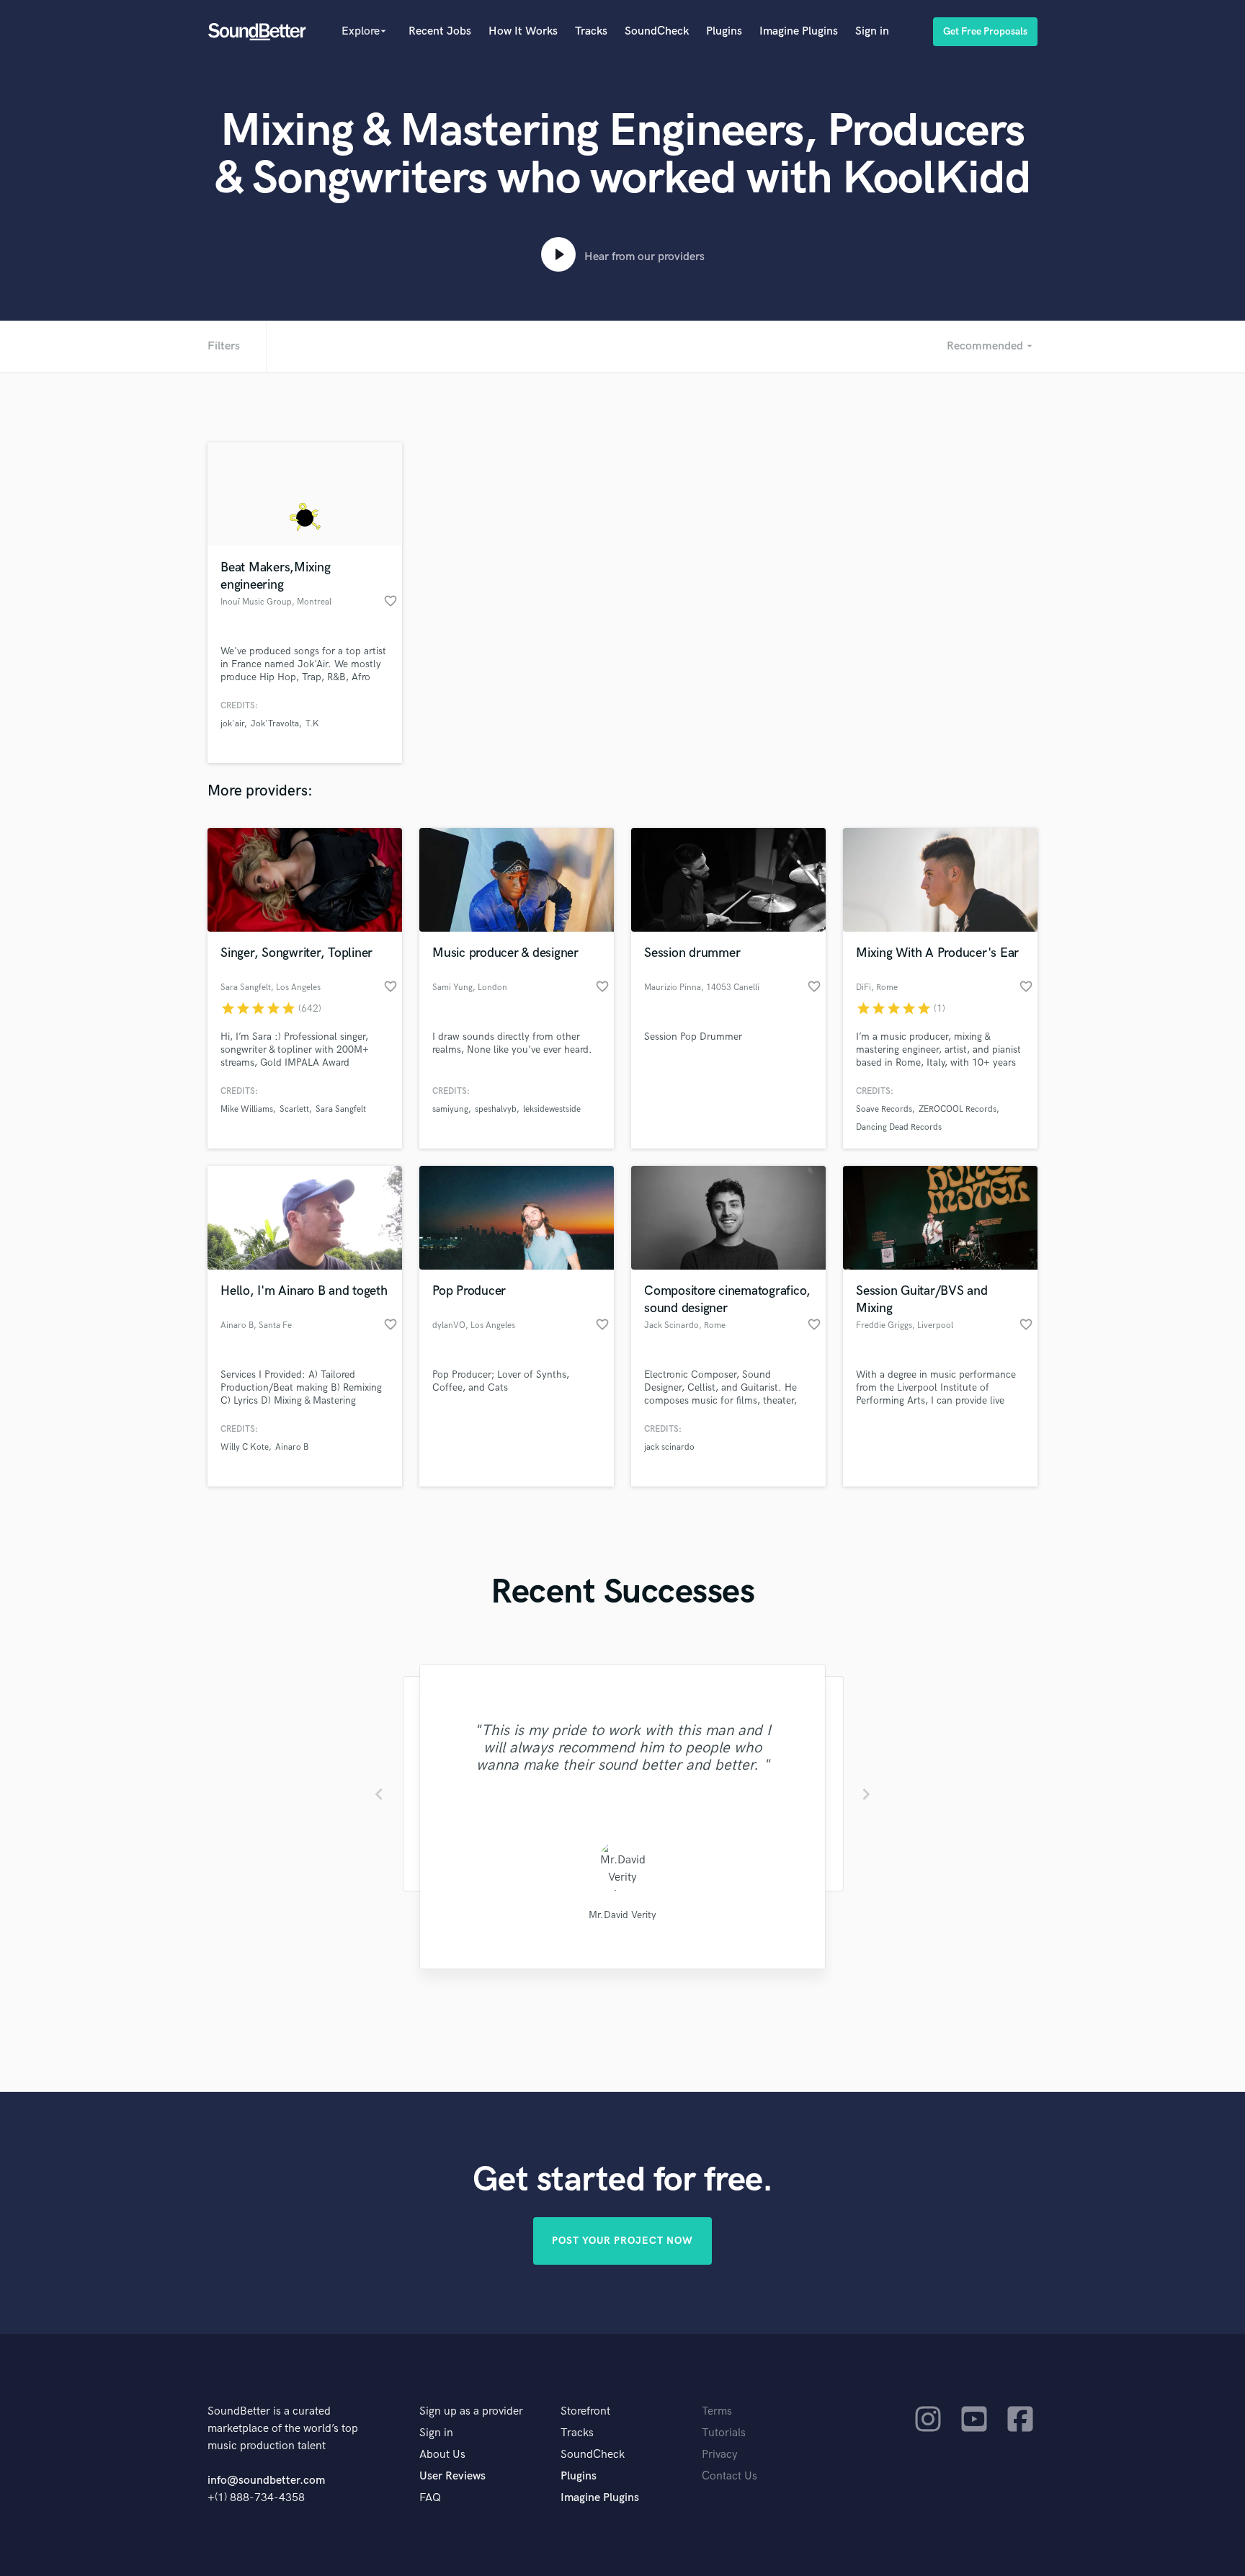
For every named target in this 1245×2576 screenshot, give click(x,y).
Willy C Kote (245, 1447)
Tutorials (724, 2433)
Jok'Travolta (275, 724)
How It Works (523, 31)
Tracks (591, 31)
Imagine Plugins (799, 31)
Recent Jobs (440, 31)
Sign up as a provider (471, 2411)
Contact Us (729, 2476)
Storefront (585, 2411)
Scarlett (294, 1109)
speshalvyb (496, 1109)
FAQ (430, 2498)
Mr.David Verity (622, 1915)
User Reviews (452, 2476)
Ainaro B (292, 1447)
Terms (717, 2411)
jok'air (232, 724)
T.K (312, 724)
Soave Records (884, 1109)
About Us (442, 2455)
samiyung (450, 1109)
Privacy (720, 2455)
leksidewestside (552, 1109)
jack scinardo (669, 1447)
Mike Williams (247, 1109)
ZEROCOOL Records (958, 1109)
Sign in (872, 31)
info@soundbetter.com (266, 2481)
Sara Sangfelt (341, 1109)
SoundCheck (657, 31)
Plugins (724, 31)
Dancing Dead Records (899, 1127)
